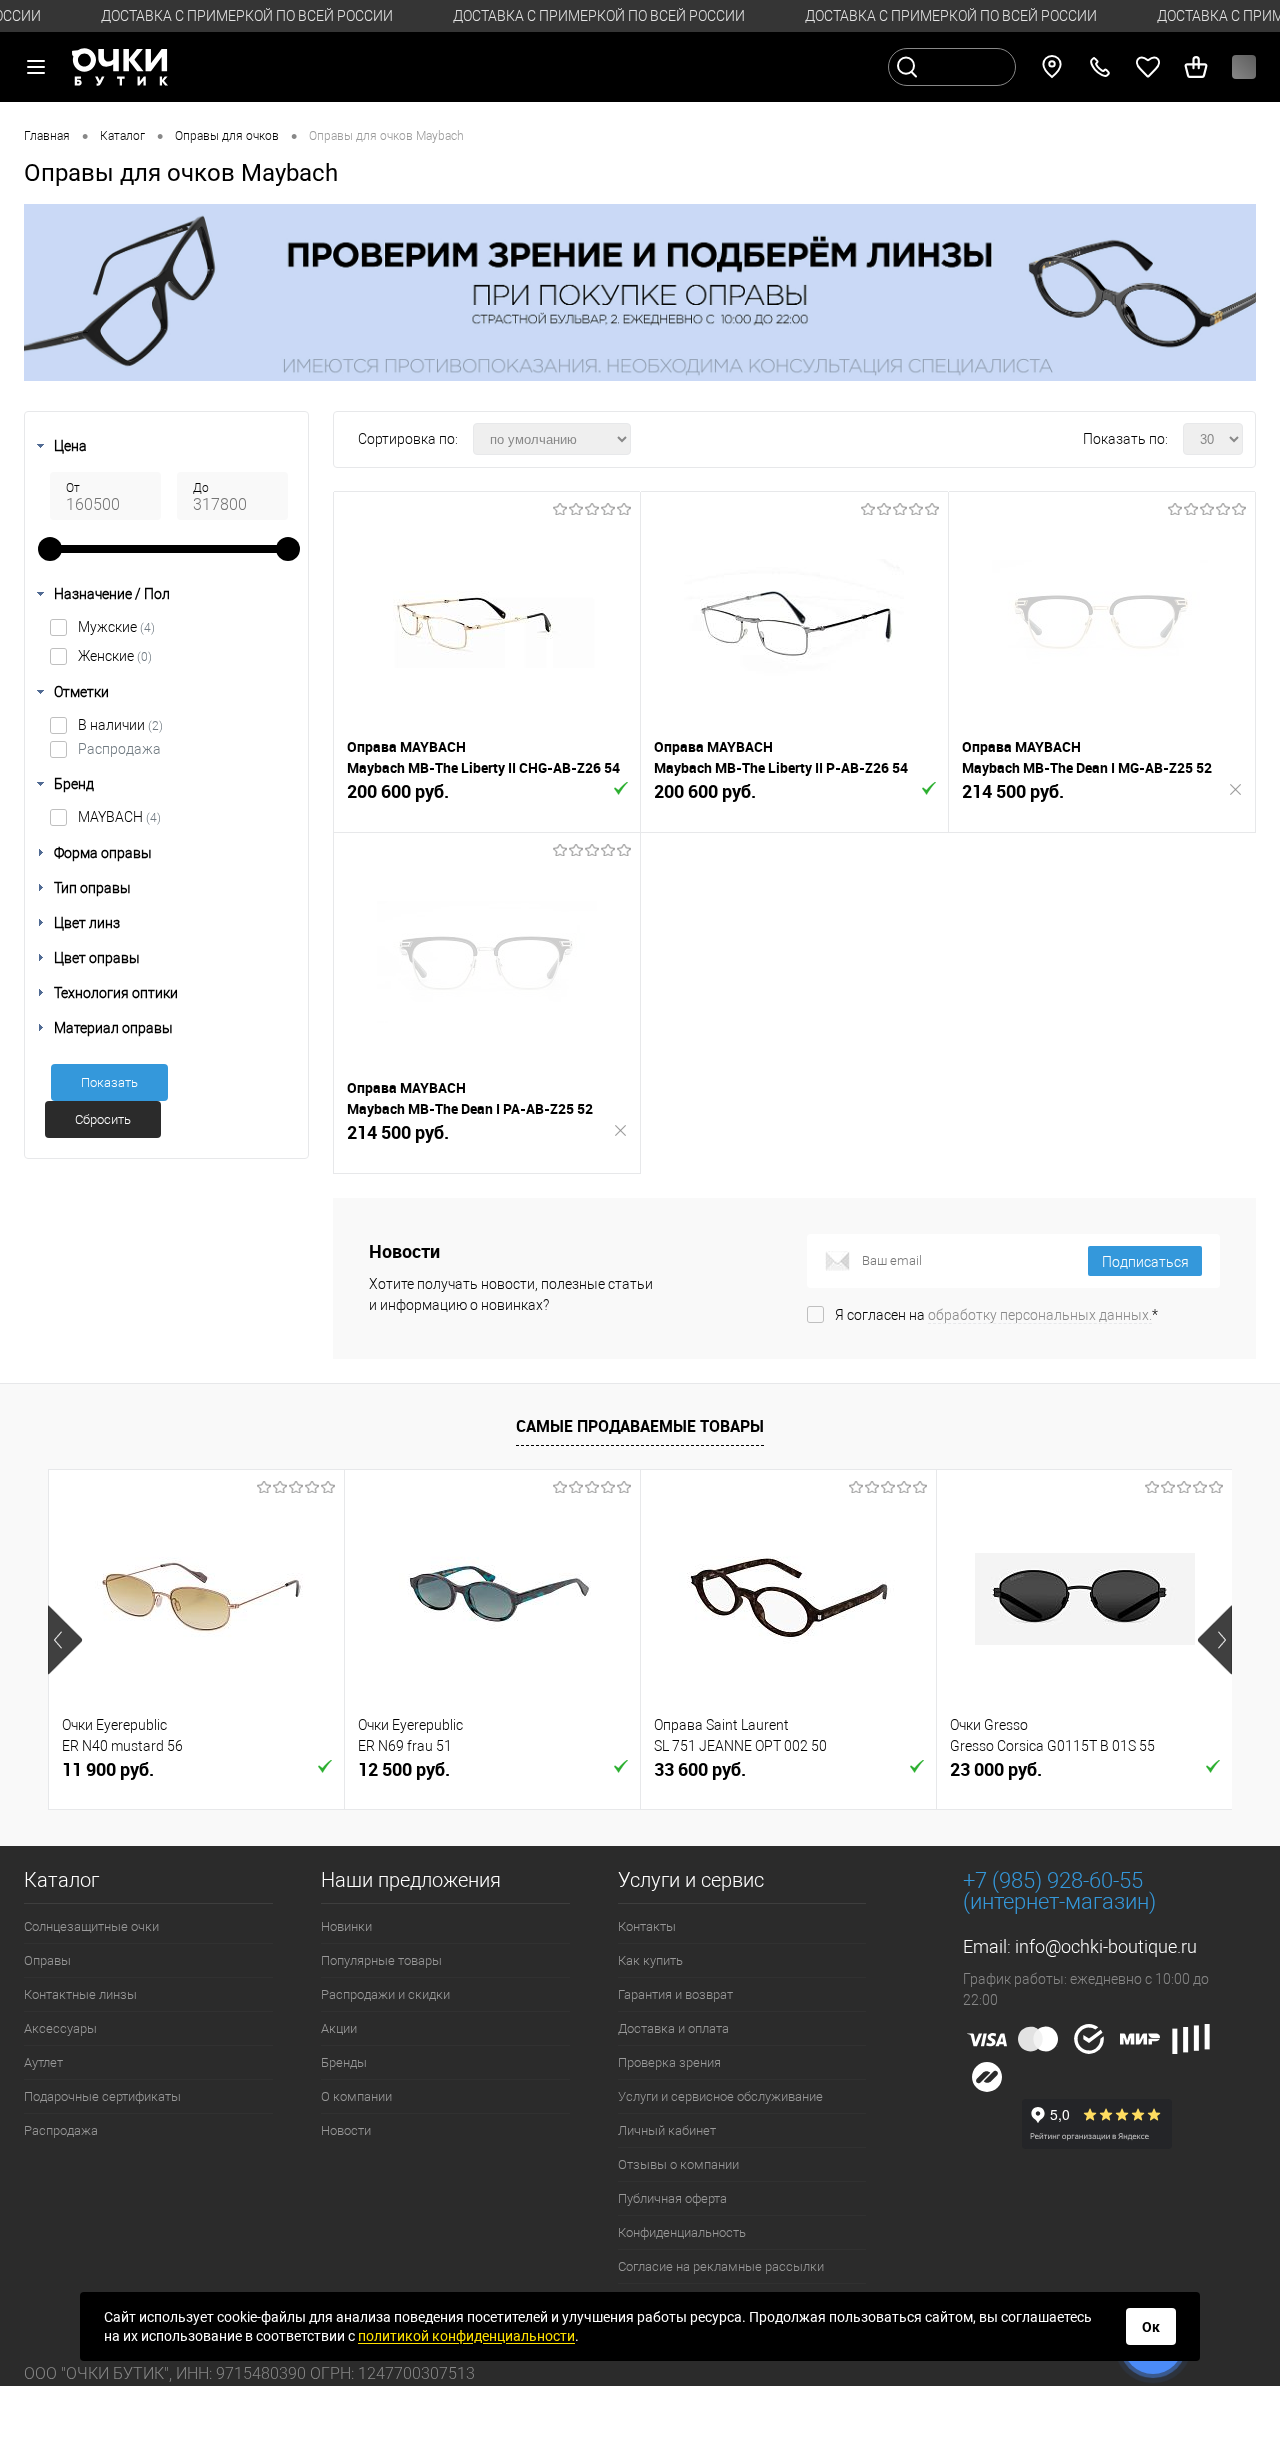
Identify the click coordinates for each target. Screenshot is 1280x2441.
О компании (356, 2096)
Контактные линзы (80, 1994)
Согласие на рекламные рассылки (721, 2266)
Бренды (344, 2062)
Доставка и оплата (673, 2028)
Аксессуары (60, 2028)
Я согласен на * (996, 1315)
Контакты (647, 1926)
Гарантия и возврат (675, 1994)
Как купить (650, 1960)
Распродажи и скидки (385, 1994)
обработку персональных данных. (1040, 1315)
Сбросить (103, 1119)
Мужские (116, 627)
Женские (115, 656)
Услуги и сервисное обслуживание (720, 2096)
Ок (1151, 2327)
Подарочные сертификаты (102, 2096)
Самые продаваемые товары (640, 1426)
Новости (346, 2130)
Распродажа (119, 749)
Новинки (346, 1926)
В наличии (120, 725)
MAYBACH (119, 817)
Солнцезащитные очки (91, 1926)
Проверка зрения (669, 2062)
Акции (339, 2028)
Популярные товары (381, 1960)
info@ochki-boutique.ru (1106, 1946)
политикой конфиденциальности (466, 2336)
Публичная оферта (672, 2198)
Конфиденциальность (682, 2232)
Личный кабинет (667, 2130)
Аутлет (43, 2062)
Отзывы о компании (678, 2164)
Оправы (47, 1960)
